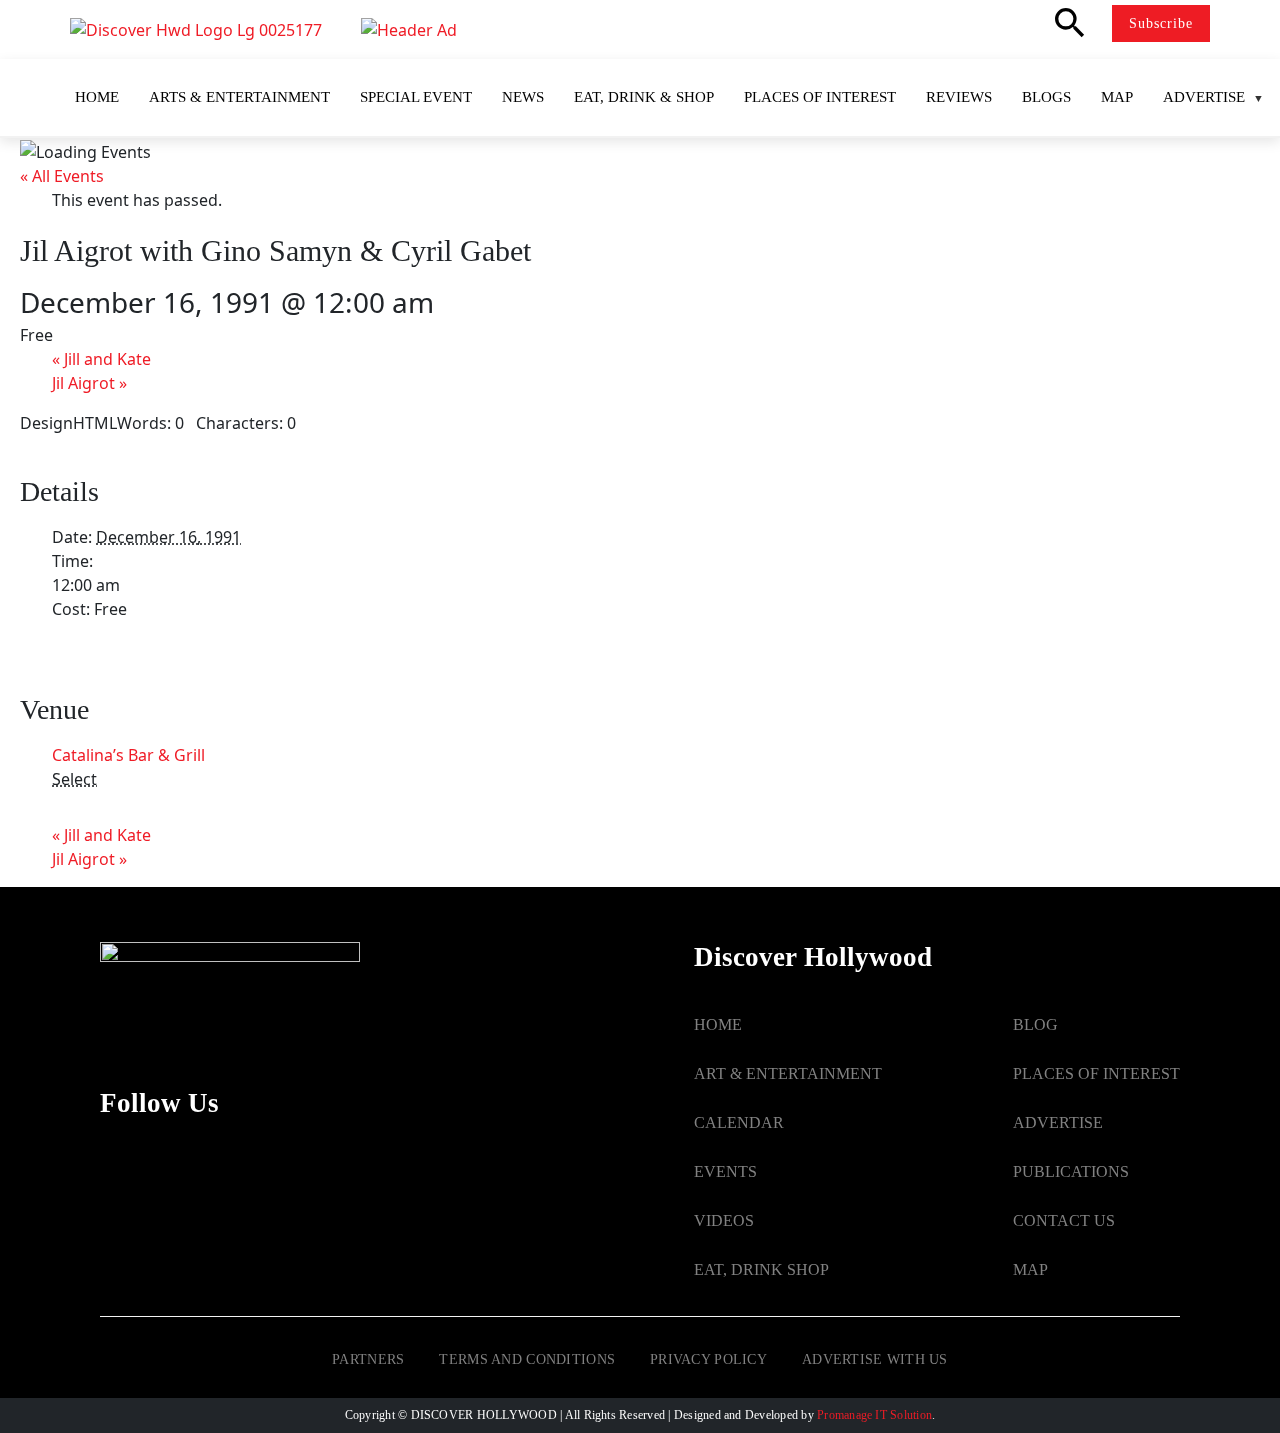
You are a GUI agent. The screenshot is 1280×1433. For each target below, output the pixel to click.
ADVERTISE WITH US (875, 1359)
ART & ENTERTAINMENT (788, 1073)
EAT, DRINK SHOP (761, 1269)
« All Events (62, 176)
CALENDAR (739, 1122)
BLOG (1035, 1024)
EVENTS (725, 1171)
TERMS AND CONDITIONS (527, 1359)
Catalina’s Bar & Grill (128, 755)
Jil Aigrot (89, 383)
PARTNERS (368, 1359)
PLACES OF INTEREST (1096, 1073)
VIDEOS (724, 1220)
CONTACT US (1064, 1220)
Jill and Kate (101, 359)
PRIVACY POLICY (708, 1359)
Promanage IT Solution (874, 1415)
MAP (1030, 1269)
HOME (718, 1024)
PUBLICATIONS (1071, 1171)
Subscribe (1161, 23)
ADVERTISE (1058, 1122)
